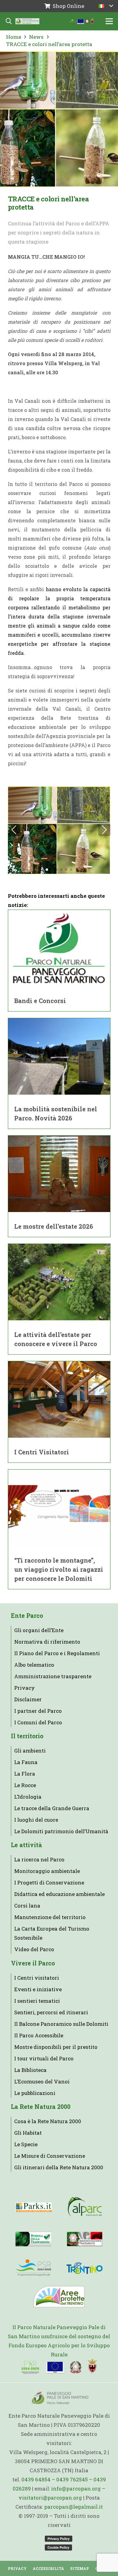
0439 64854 (36, 2479)
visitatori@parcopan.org (50, 2498)
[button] (106, 6)
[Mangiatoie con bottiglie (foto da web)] (59, 830)
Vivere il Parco (33, 1963)
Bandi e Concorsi (40, 1001)
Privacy (25, 1688)
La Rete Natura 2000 (41, 2107)
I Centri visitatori (37, 1978)
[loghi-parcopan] (82, 21)
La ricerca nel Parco (39, 1859)
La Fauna (26, 1762)
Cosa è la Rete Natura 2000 (48, 2121)
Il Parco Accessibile (39, 2035)
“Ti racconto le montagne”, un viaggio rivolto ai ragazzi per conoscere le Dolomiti (59, 1569)
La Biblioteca (30, 2070)
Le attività (26, 1845)
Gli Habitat (28, 2133)
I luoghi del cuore (36, 1820)
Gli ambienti (30, 1751)
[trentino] (85, 2268)
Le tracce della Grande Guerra (52, 1808)
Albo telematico (34, 1665)
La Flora (25, 1774)
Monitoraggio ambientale (47, 1871)
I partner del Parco (38, 1711)
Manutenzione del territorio (50, 1917)
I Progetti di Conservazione (49, 1882)
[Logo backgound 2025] (27, 21)
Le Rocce (25, 1785)
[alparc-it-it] (85, 2207)
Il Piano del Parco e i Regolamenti (57, 1653)
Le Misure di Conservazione (50, 2156)
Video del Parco (34, 1949)
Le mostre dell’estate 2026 (54, 1226)
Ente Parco (27, 1616)
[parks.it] (34, 2207)
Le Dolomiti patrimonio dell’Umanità (61, 1831)
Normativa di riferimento (47, 1642)
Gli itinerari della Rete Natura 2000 (59, 2167)
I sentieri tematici (37, 2001)
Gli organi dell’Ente (39, 1630)
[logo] (33, 2268)
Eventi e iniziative (38, 1989)
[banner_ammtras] (85, 2239)
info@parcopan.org (76, 2488)
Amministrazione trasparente (53, 1676)
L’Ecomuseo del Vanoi (42, 2081)
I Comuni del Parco (38, 1722)
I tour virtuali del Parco (44, 2058)
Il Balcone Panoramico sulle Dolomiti (61, 2024)
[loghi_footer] (59, 2367)
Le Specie (26, 2144)
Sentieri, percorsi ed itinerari (51, 2012)
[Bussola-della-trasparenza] (33, 2239)
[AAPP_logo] (59, 2297)
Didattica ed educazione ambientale (59, 1894)
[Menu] (109, 21)
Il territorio (27, 1736)
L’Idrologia (28, 1797)
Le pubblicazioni (35, 2093)
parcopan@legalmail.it (74, 2507)
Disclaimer (28, 1699)
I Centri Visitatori (42, 1452)
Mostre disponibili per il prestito (56, 2047)
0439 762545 (72, 2479)
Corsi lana (27, 1906)
